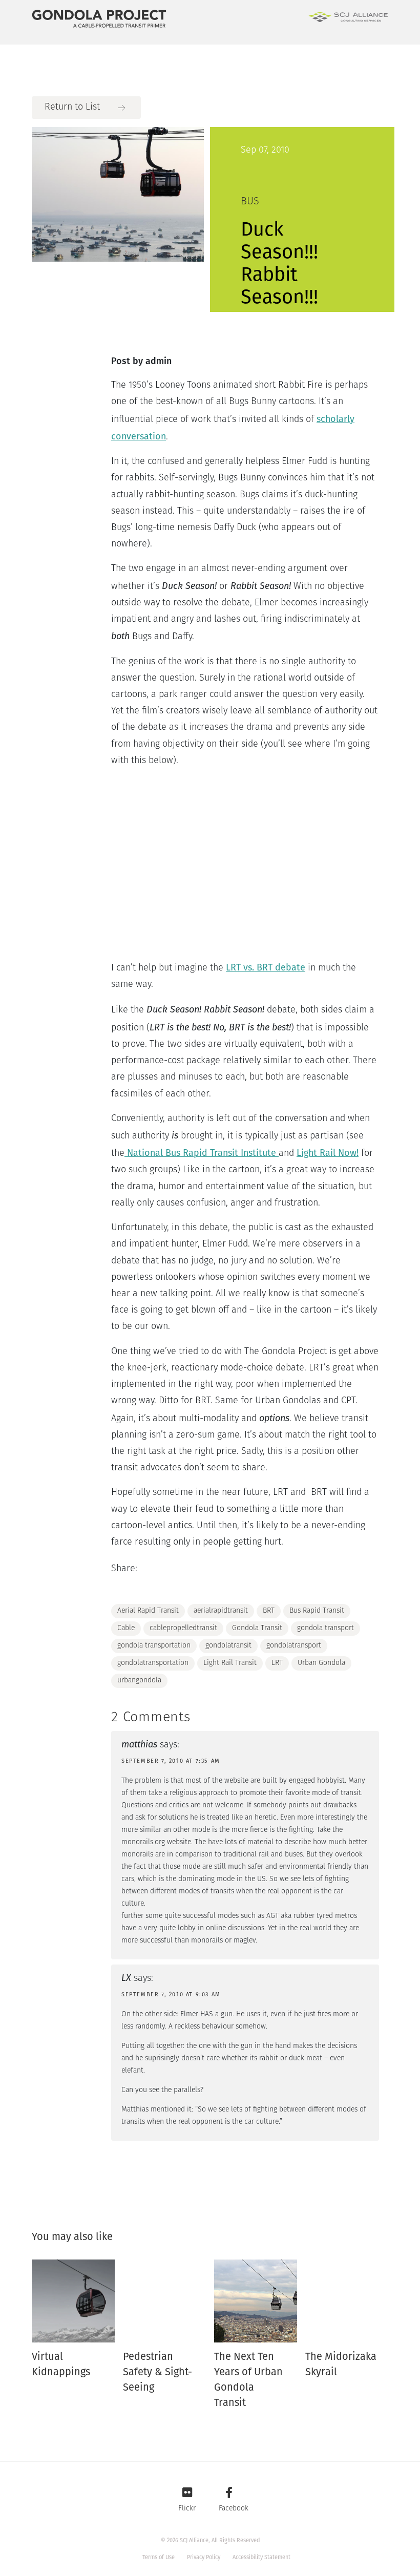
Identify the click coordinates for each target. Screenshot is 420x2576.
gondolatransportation (153, 1663)
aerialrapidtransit (221, 1611)
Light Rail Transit (230, 1663)
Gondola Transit (257, 1628)
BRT (269, 1611)
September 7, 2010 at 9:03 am (171, 1994)
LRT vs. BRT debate (266, 967)
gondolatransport (294, 1646)
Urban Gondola (321, 1663)
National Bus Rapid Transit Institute (202, 1153)
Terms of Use (159, 2557)
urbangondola (139, 1681)
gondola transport (325, 1628)
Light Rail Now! (328, 1153)
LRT (277, 1663)
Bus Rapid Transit (317, 1611)
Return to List (72, 108)
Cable (126, 1628)
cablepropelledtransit (183, 1628)
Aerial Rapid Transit (148, 1611)
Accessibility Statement (261, 2557)
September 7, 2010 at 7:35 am (171, 1761)
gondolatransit (228, 1646)
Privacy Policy (204, 2557)
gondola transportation (154, 1646)
